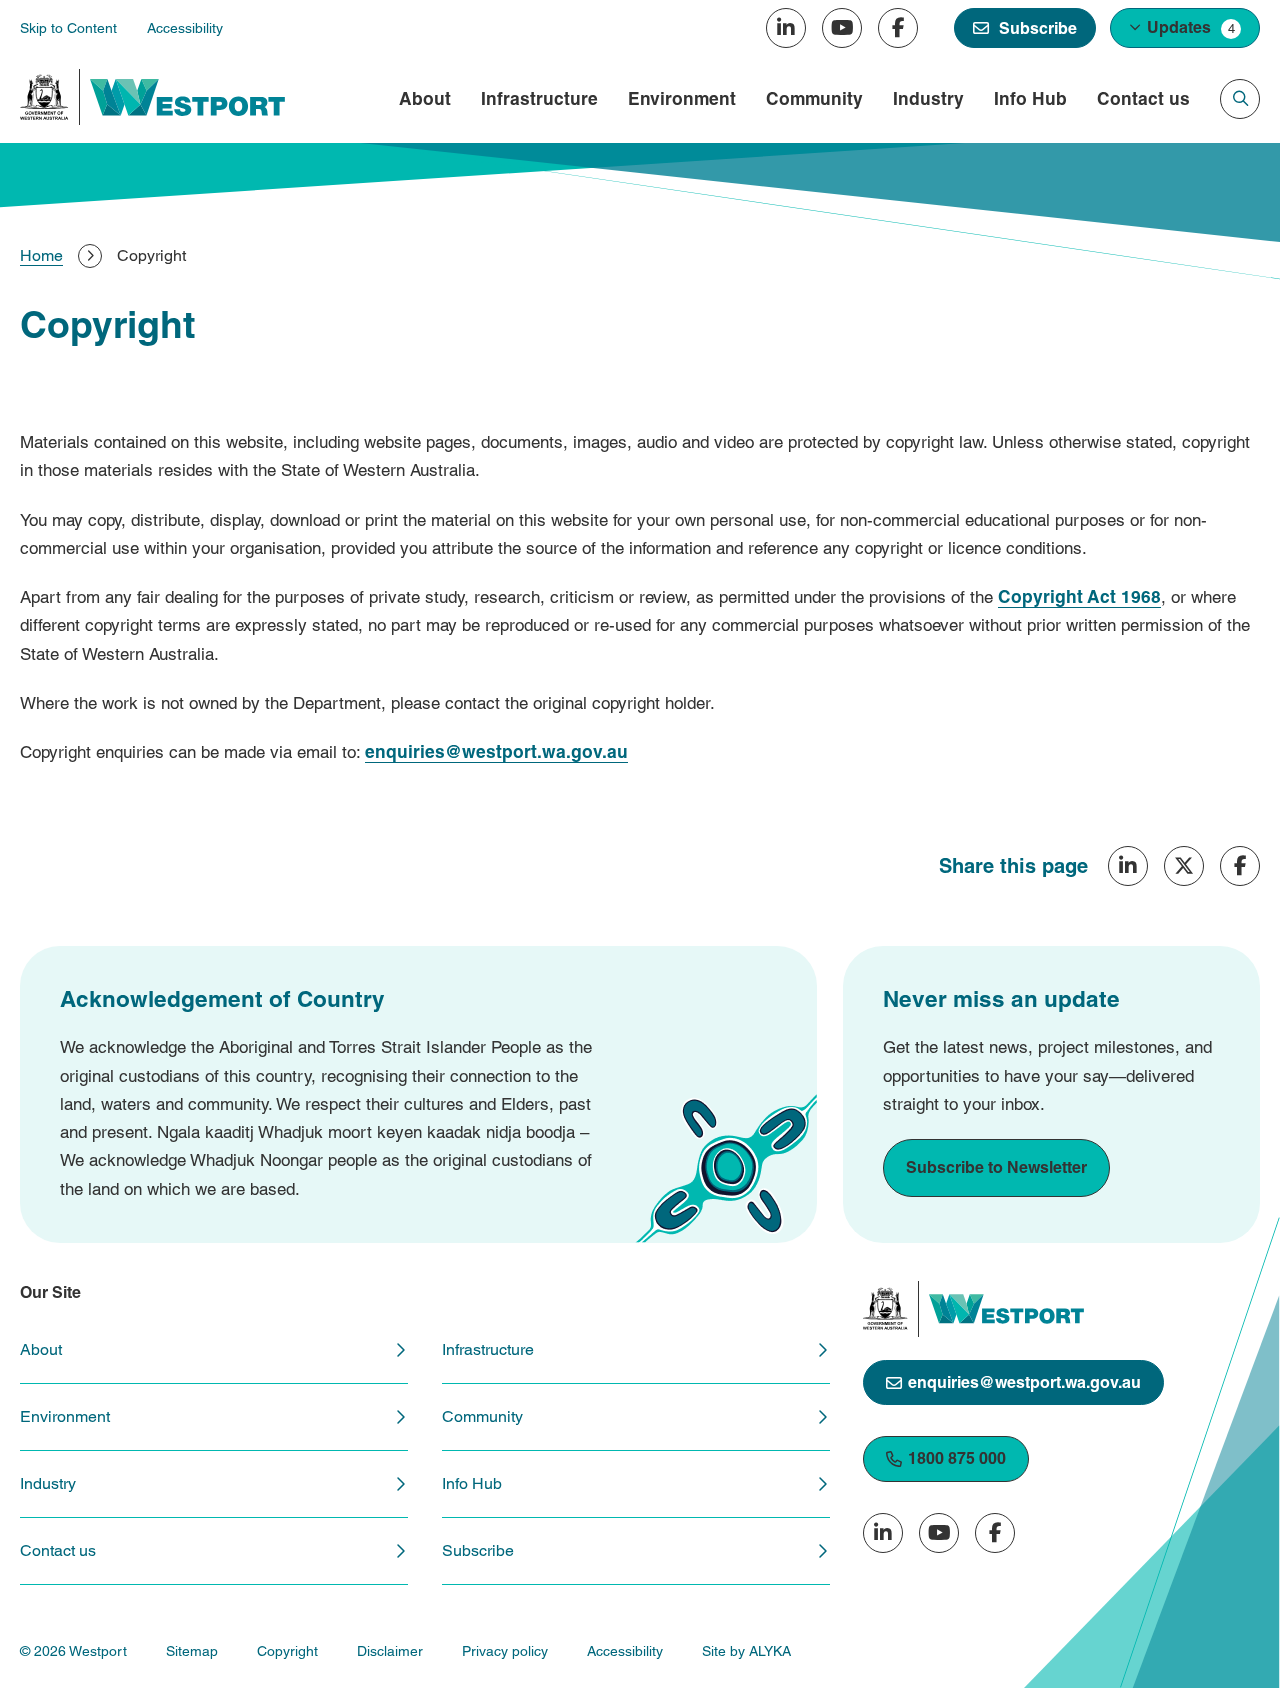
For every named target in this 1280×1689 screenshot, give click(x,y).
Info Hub (1030, 99)
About (425, 99)
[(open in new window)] (44, 97)
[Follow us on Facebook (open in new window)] (898, 28)
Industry (928, 99)
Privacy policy (505, 1651)
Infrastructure (539, 99)
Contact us (1143, 99)
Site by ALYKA (746, 1651)
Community (814, 99)
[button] (1185, 28)
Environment (682, 99)
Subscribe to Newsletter (996, 1167)
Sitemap (192, 1651)
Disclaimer (390, 1651)
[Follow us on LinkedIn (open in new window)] (786, 28)
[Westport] (187, 97)
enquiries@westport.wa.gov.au (1024, 1382)
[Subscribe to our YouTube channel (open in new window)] (842, 28)
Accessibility (625, 1651)
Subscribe (478, 1550)
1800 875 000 (957, 1458)
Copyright (287, 1651)
